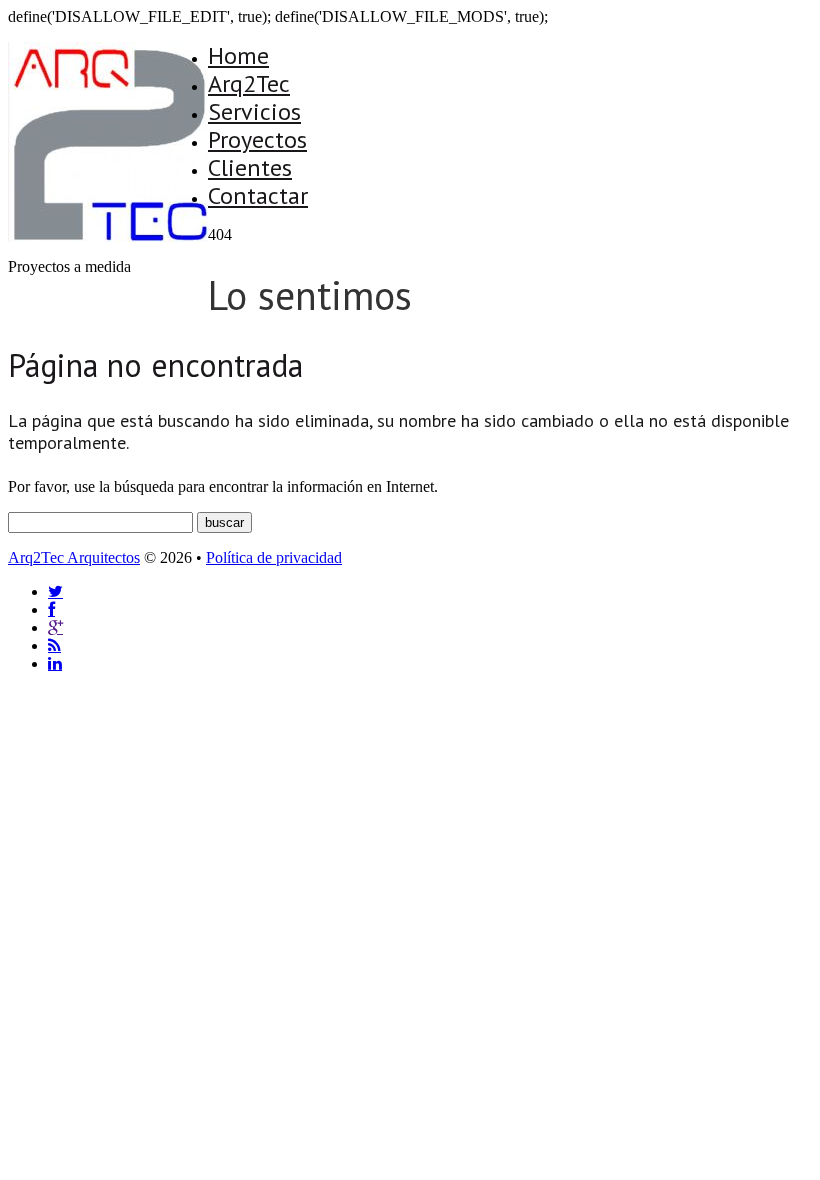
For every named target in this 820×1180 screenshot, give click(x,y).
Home (238, 55)
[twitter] (55, 591)
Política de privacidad (274, 557)
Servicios (254, 111)
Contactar (258, 195)
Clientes (250, 167)
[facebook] (51, 609)
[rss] (54, 645)
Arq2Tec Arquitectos (74, 557)
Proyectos (257, 139)
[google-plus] (55, 627)
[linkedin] (55, 663)
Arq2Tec (249, 83)
